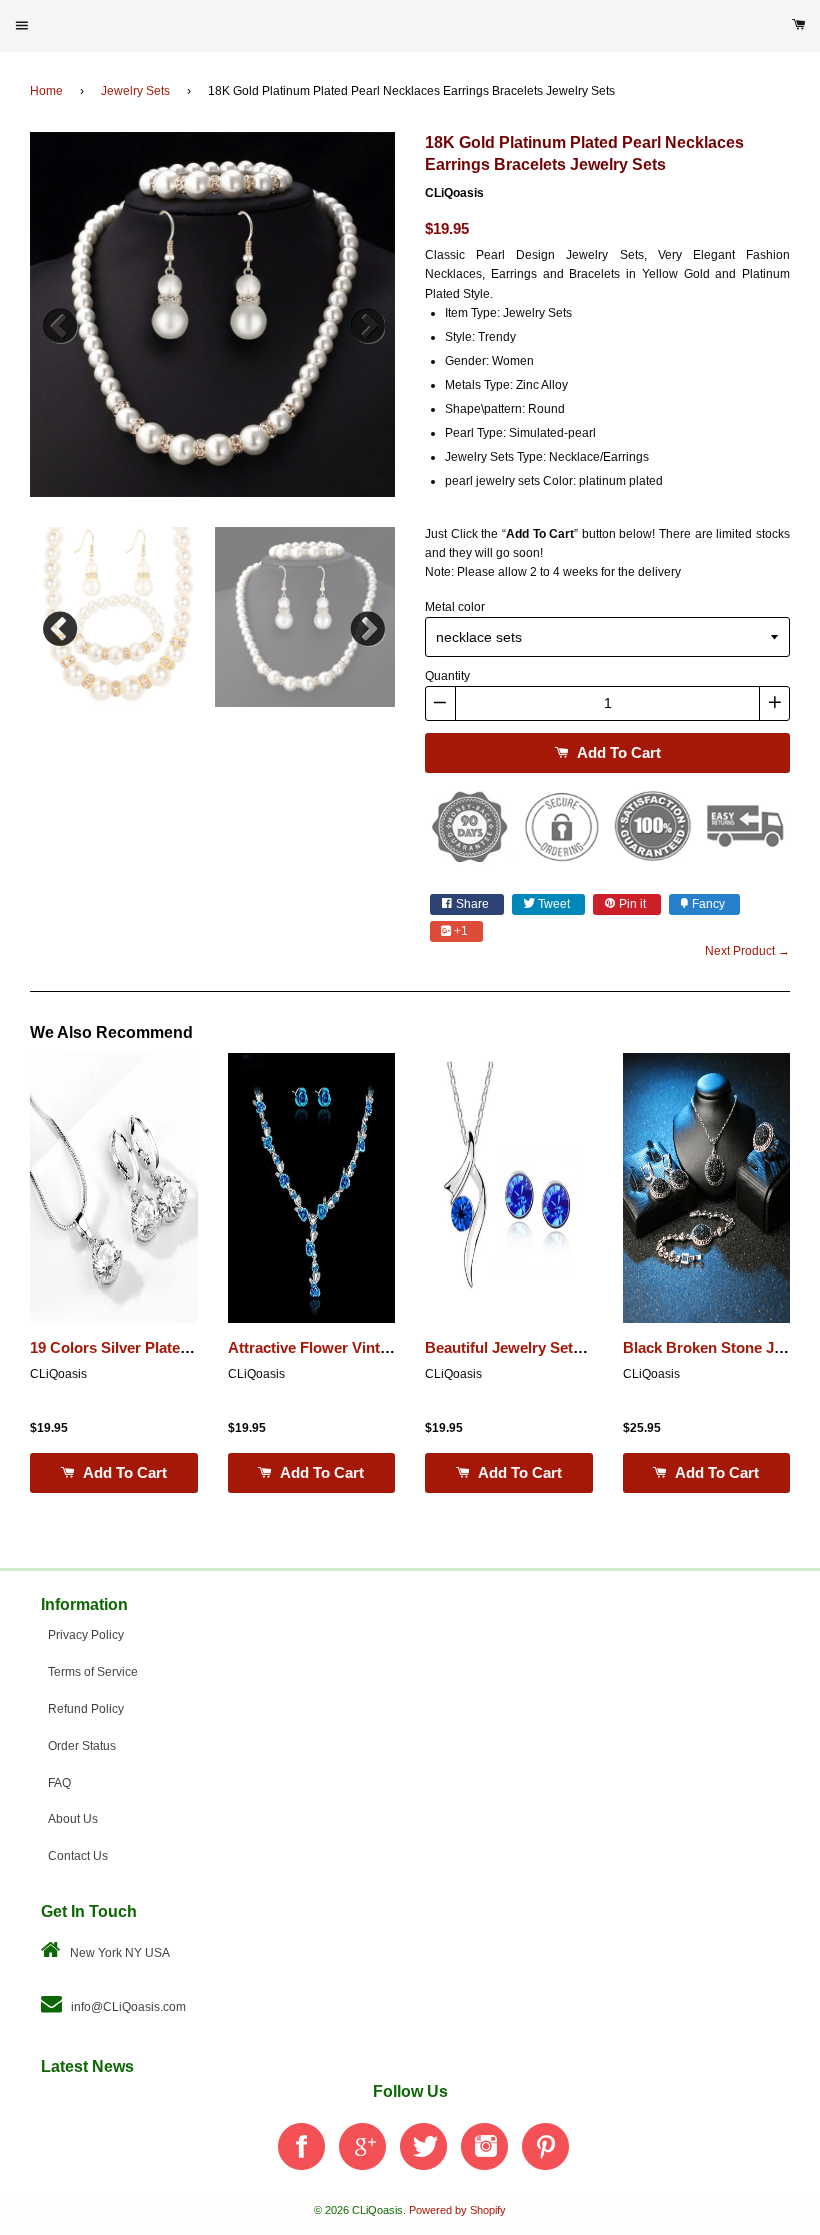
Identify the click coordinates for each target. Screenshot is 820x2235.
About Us (73, 1819)
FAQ (59, 1783)
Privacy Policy (86, 1635)
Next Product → (747, 951)
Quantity (447, 676)
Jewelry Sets (135, 91)
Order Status (82, 1746)
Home (46, 91)
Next (365, 321)
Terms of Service (93, 1672)
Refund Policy (86, 1709)
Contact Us (78, 1856)
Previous (60, 321)
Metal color (455, 607)
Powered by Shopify (457, 2210)
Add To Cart (617, 752)
